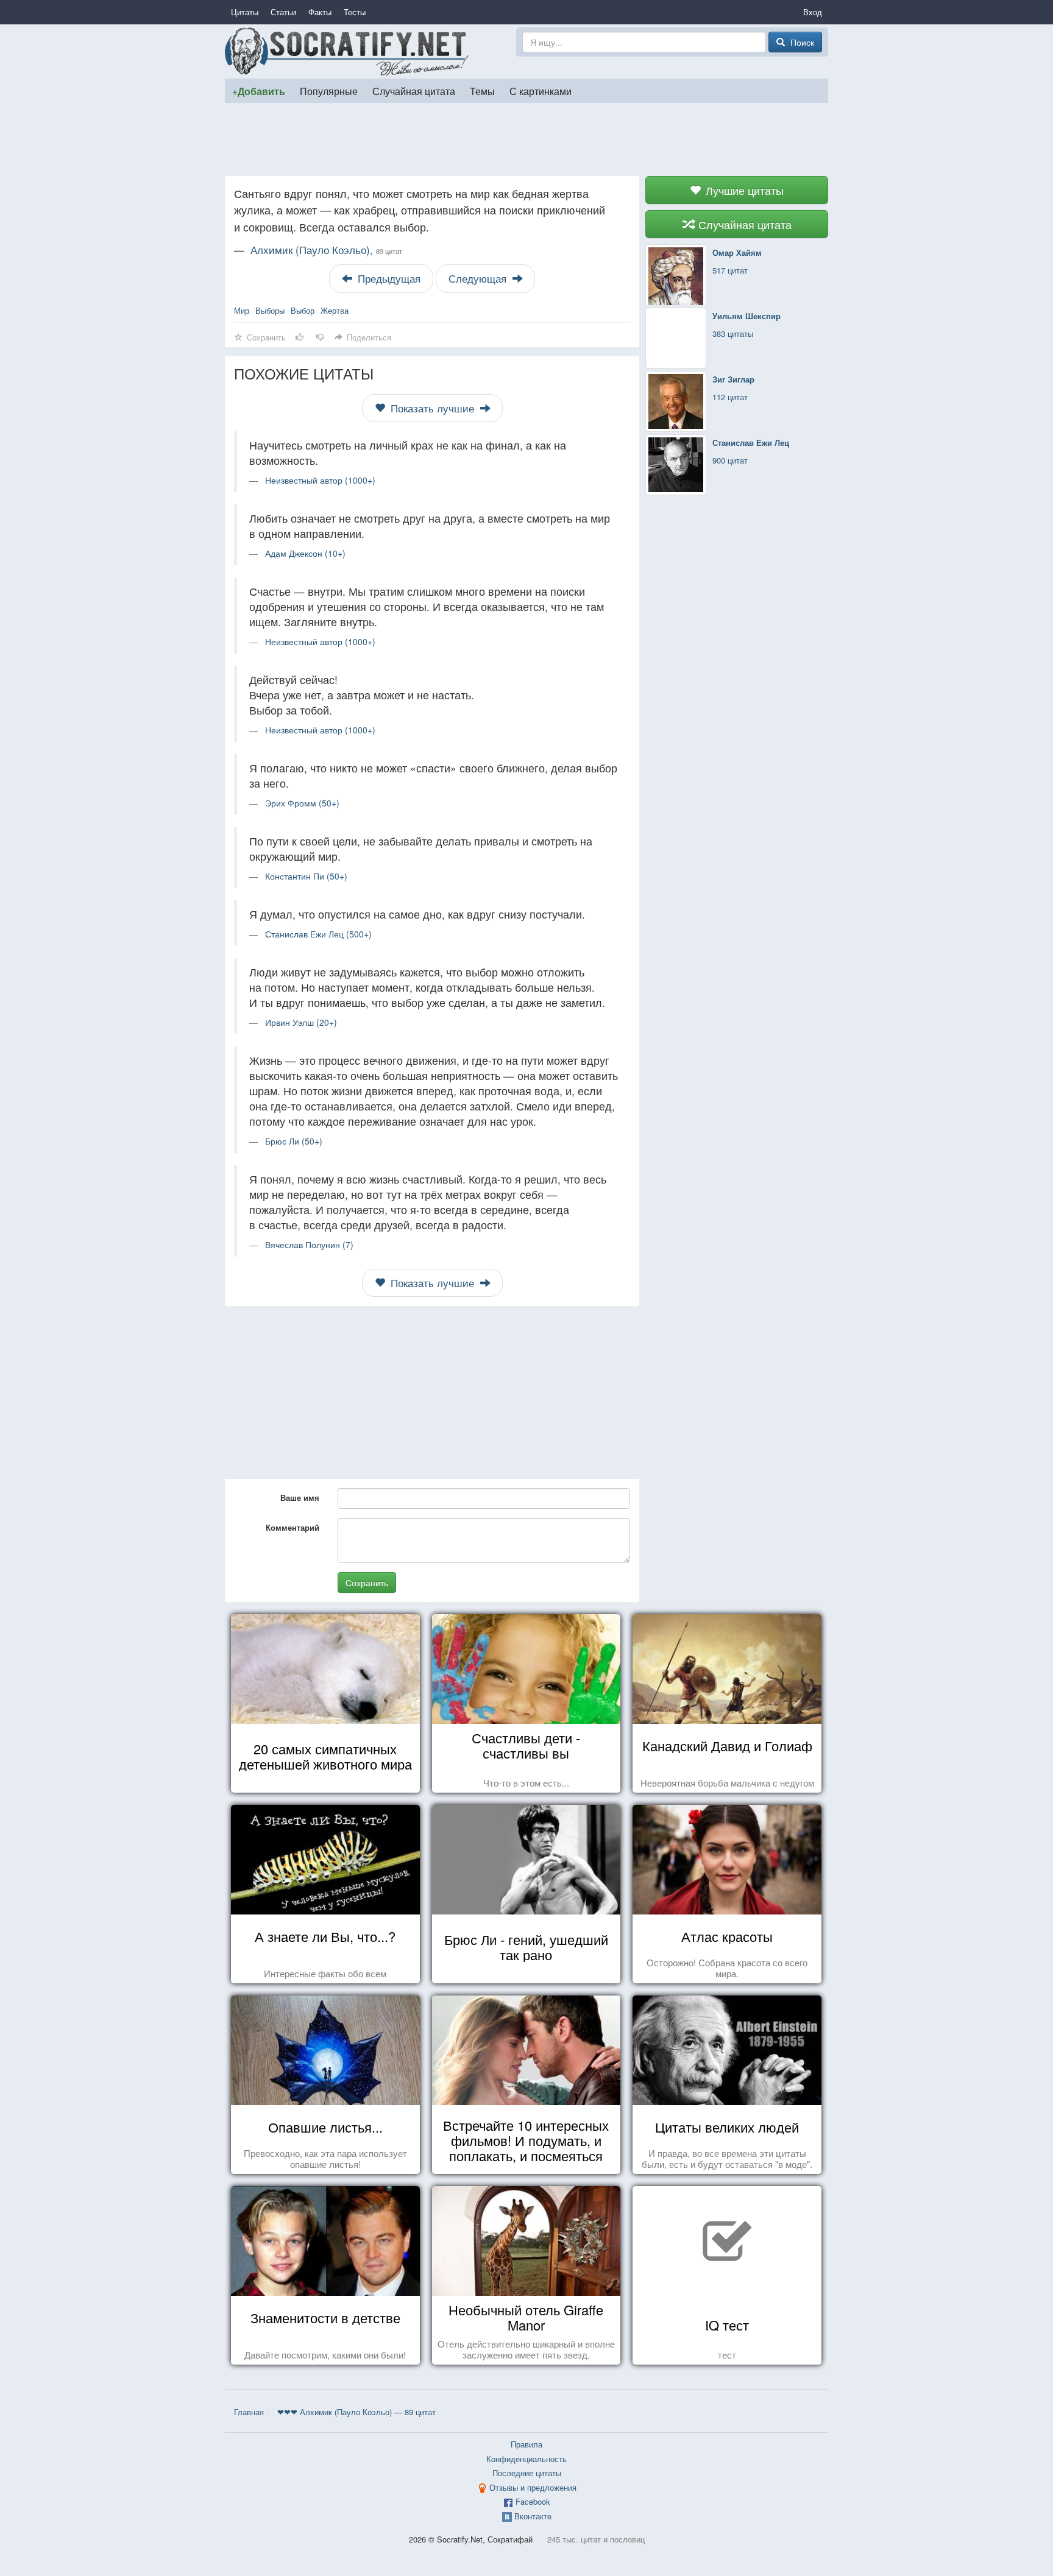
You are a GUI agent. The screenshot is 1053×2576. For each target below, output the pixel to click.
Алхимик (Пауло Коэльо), (326, 250)
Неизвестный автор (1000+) (320, 480)
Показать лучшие (432, 408)
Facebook (533, 2501)
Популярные (329, 91)
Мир (242, 310)
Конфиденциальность (526, 2459)
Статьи (283, 12)
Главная (249, 2412)
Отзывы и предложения (533, 2487)
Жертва (335, 310)
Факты (320, 12)
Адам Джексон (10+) (305, 553)
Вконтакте (533, 2516)
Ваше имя (300, 1498)
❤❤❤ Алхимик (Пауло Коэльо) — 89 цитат (356, 2412)
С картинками (541, 91)
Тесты (355, 12)
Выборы (270, 310)
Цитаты (245, 12)
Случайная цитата (414, 91)
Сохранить (367, 1583)
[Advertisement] (526, 139)
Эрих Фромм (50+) (302, 803)
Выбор (303, 310)
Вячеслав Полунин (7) (309, 1244)
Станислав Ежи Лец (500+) (318, 934)
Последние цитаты (527, 2473)
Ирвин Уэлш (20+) (301, 1022)
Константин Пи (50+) (306, 876)
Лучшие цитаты (743, 190)
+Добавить (259, 91)
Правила (526, 2444)
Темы (482, 91)
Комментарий (292, 1527)
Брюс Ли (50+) (294, 1141)
